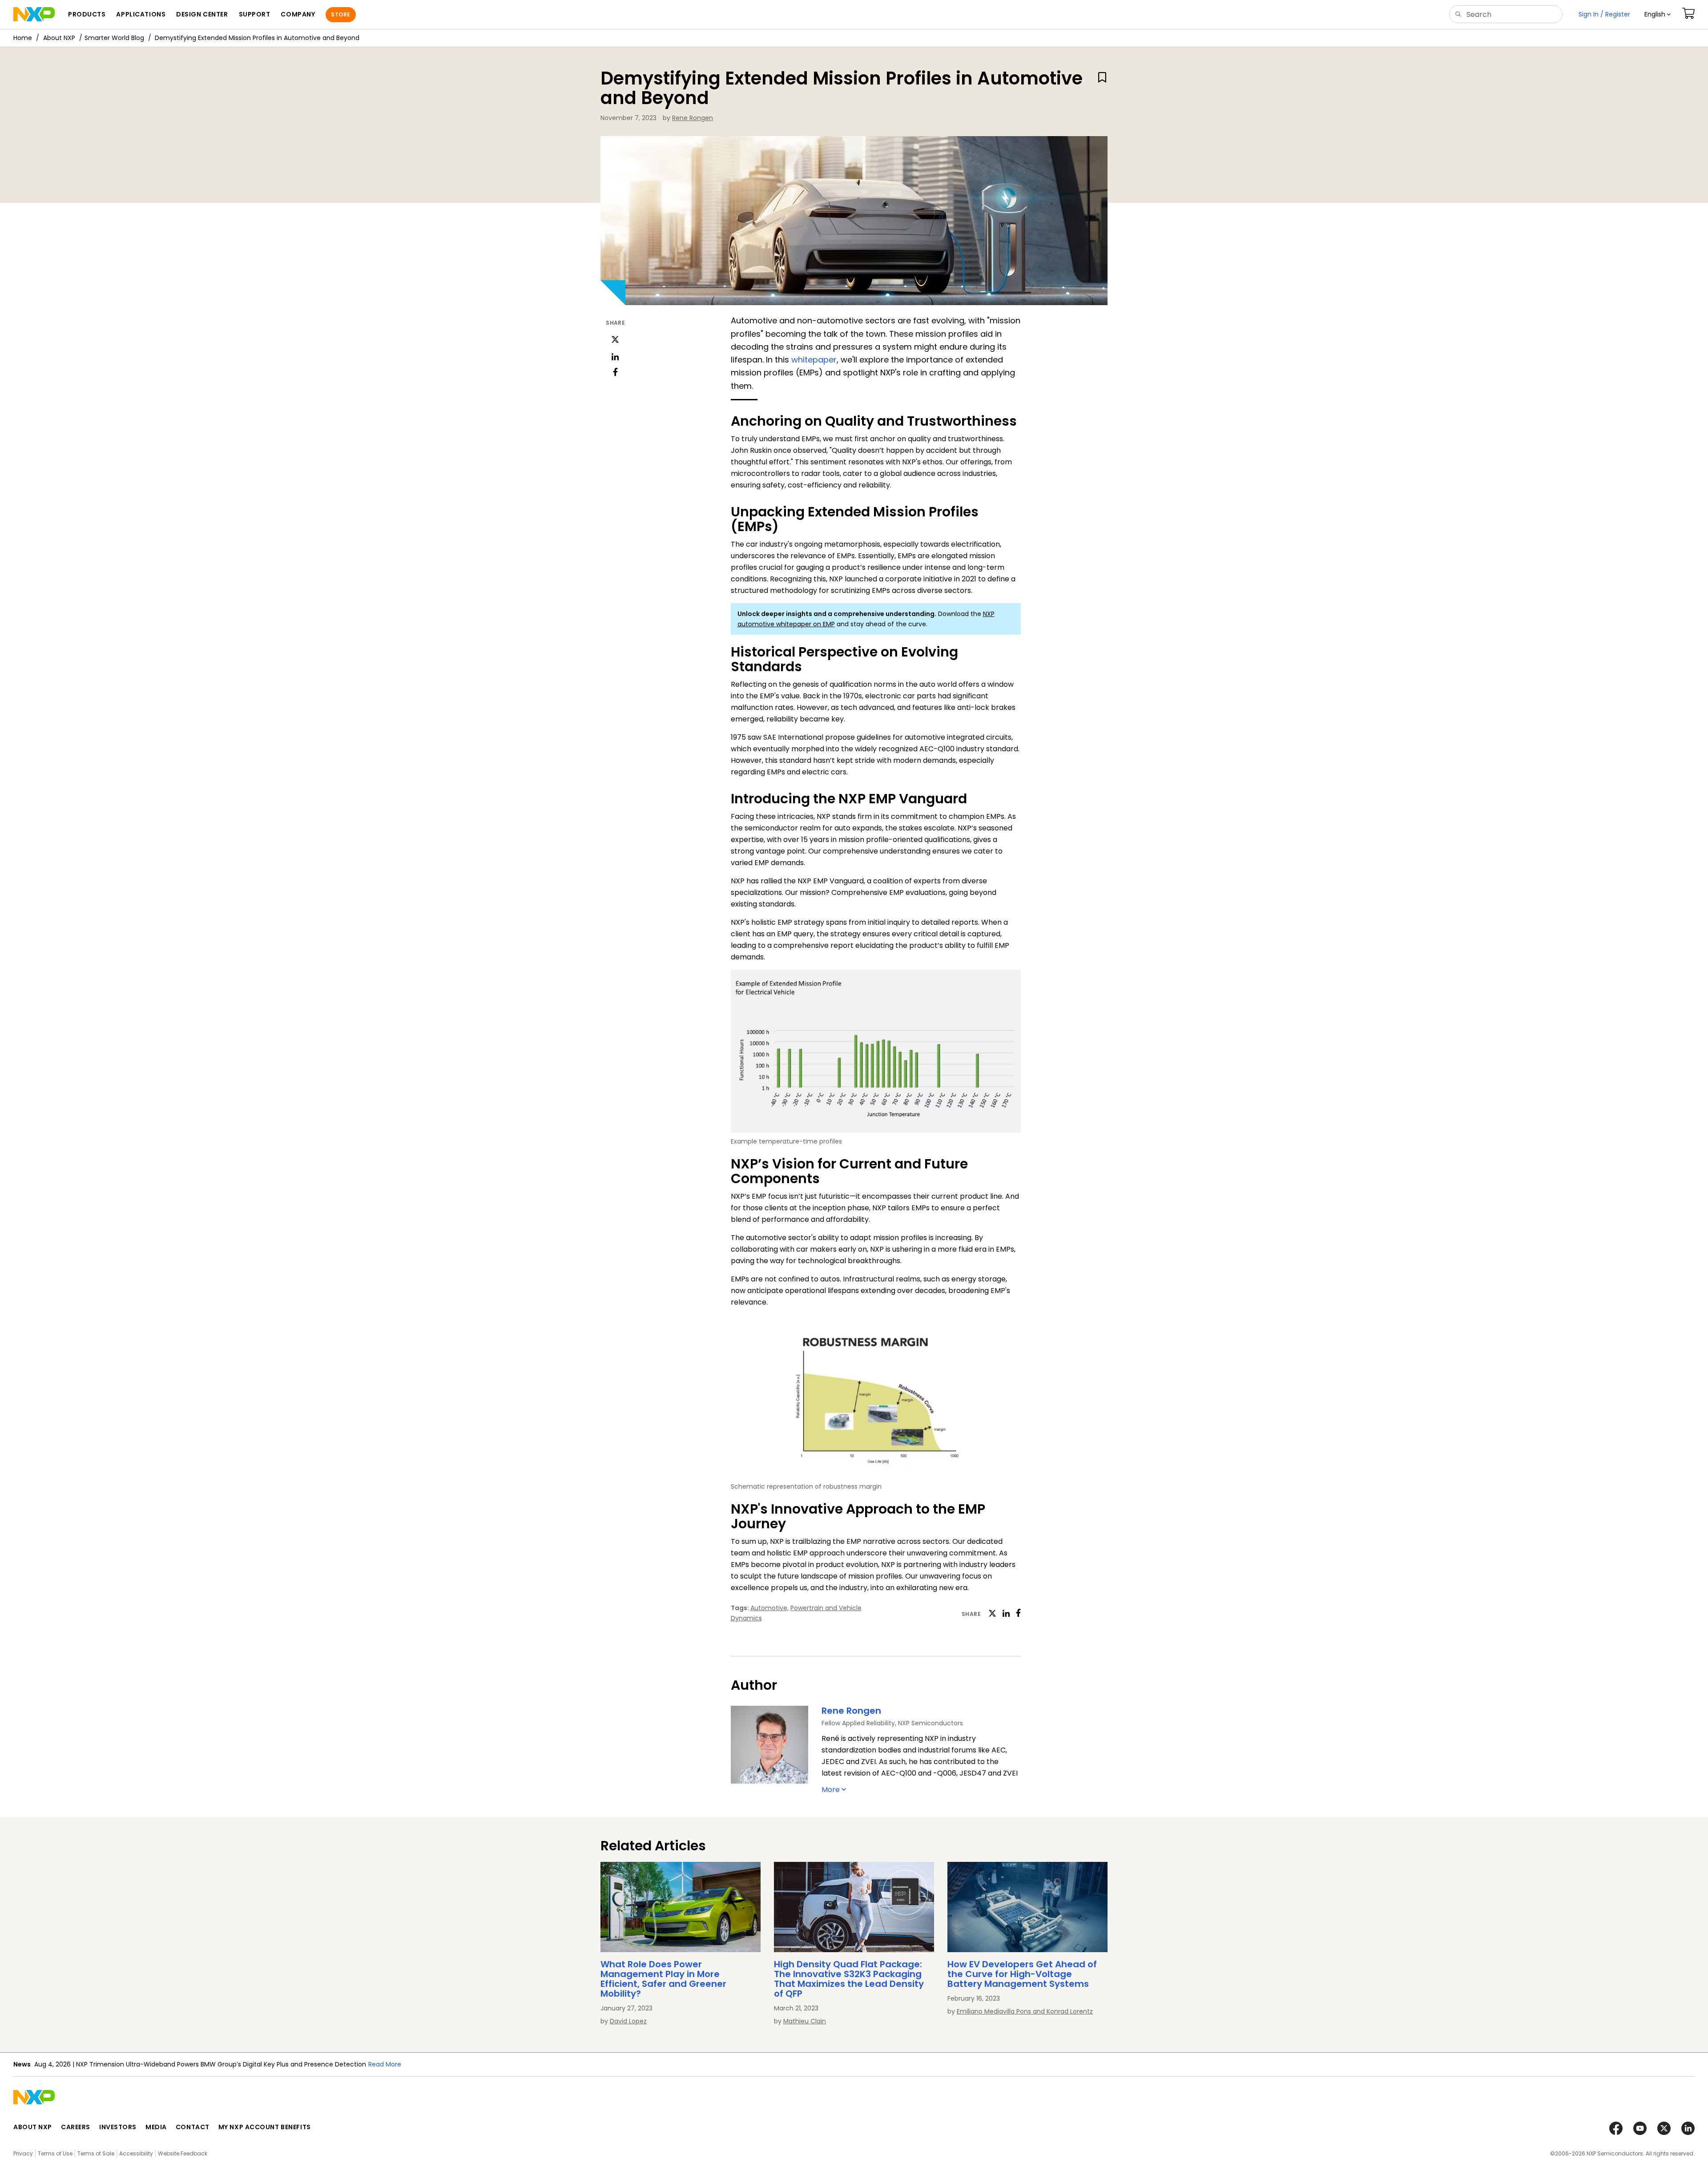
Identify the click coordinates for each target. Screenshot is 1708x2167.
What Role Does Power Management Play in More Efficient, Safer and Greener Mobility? (663, 1979)
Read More (277, 2064)
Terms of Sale (96, 2153)
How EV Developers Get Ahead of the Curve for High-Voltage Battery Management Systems (1022, 1974)
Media (156, 2127)
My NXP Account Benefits (265, 2127)
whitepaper (814, 360)
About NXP (59, 38)
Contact (193, 2127)
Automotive (769, 1608)
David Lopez (628, 2021)
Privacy (23, 2153)
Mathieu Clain (805, 2021)
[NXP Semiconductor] (34, 14)
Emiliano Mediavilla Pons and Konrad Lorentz (1025, 2011)
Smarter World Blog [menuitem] (114, 38)
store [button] (340, 14)
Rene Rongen (693, 118)
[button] (1658, 14)
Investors (118, 2127)
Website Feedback (183, 2153)
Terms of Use (55, 2153)
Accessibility (136, 2153)
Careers (76, 2127)
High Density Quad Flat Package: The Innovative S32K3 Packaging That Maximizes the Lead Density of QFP (849, 1979)
